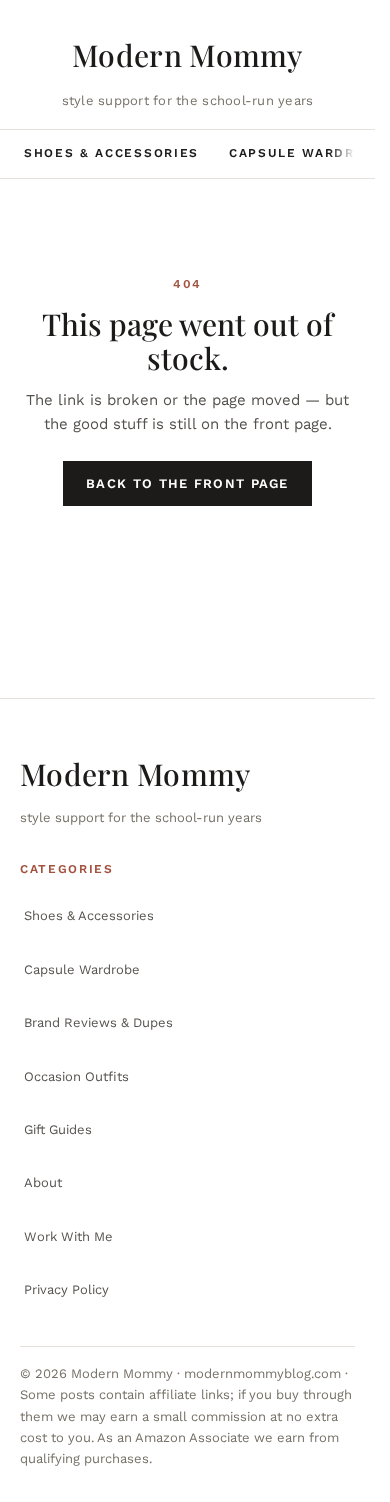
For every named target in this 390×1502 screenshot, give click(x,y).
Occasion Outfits (76, 1076)
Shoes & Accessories (111, 153)
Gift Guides (58, 1129)
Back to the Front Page (187, 483)
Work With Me (68, 1236)
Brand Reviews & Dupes (98, 1022)
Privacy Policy (66, 1289)
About (43, 1182)
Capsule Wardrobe (307, 153)
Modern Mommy (187, 55)
